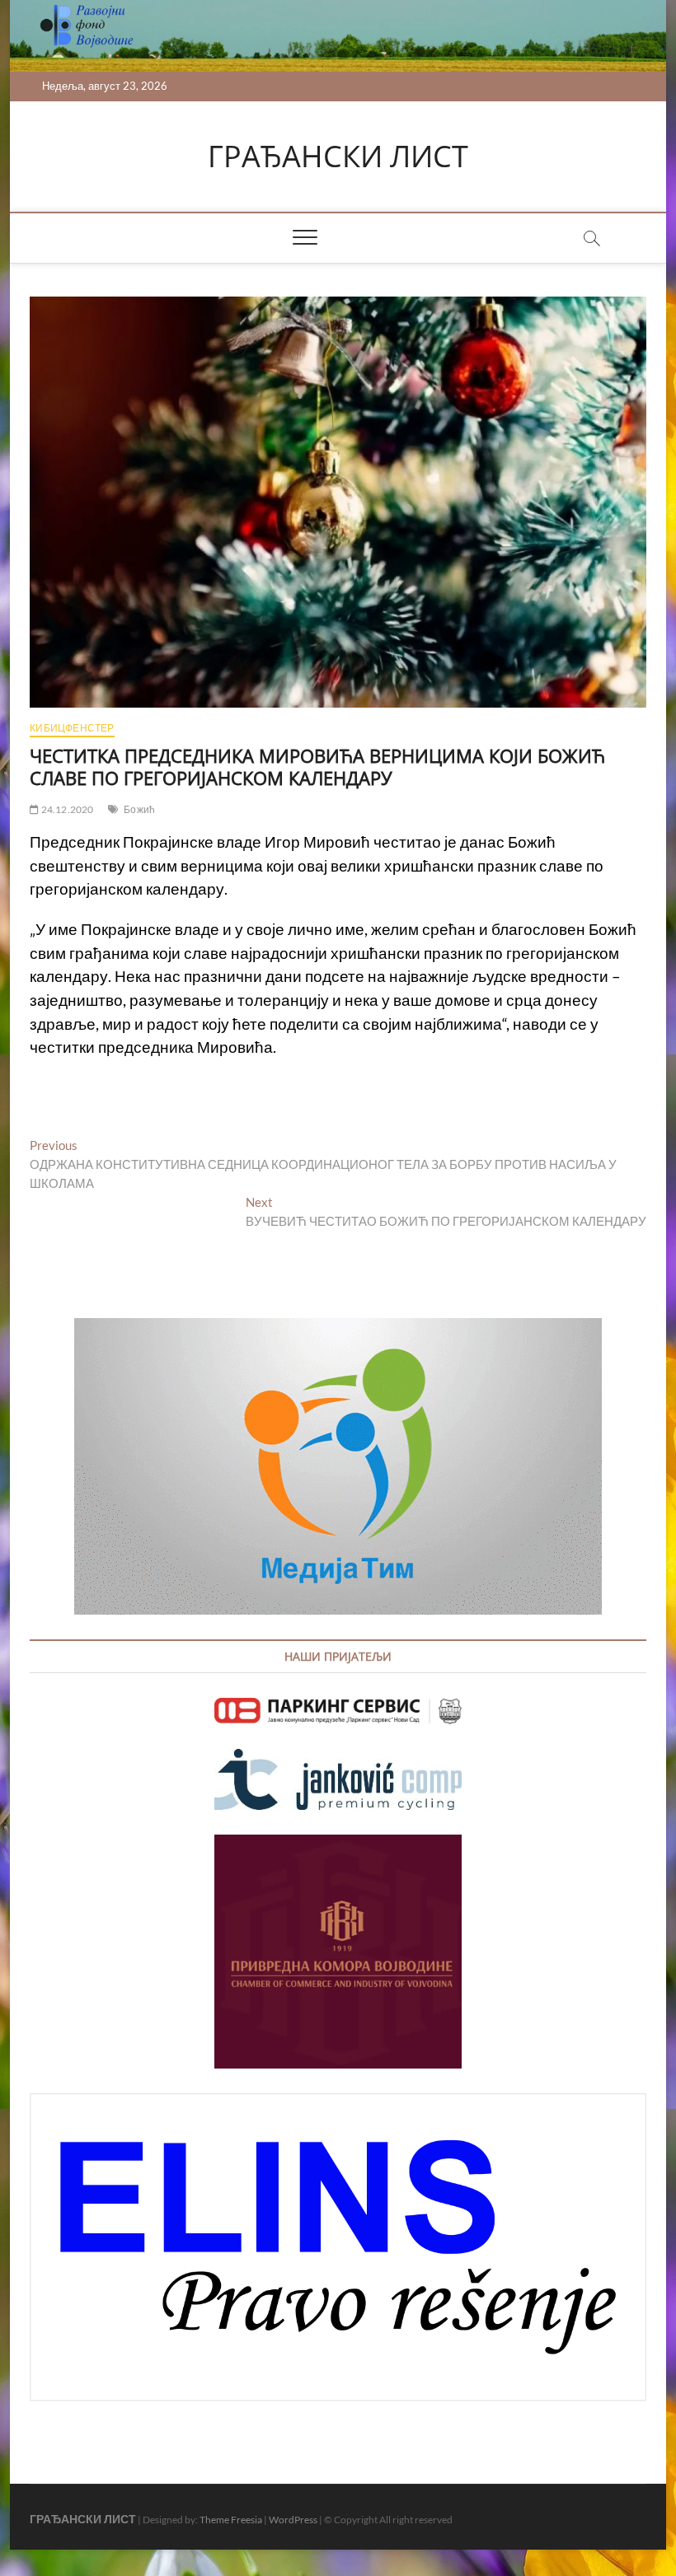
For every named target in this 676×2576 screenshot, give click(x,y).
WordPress (293, 2520)
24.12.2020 (66, 809)
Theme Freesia (231, 2520)
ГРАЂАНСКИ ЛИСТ (338, 157)
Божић (139, 809)
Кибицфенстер (72, 728)
